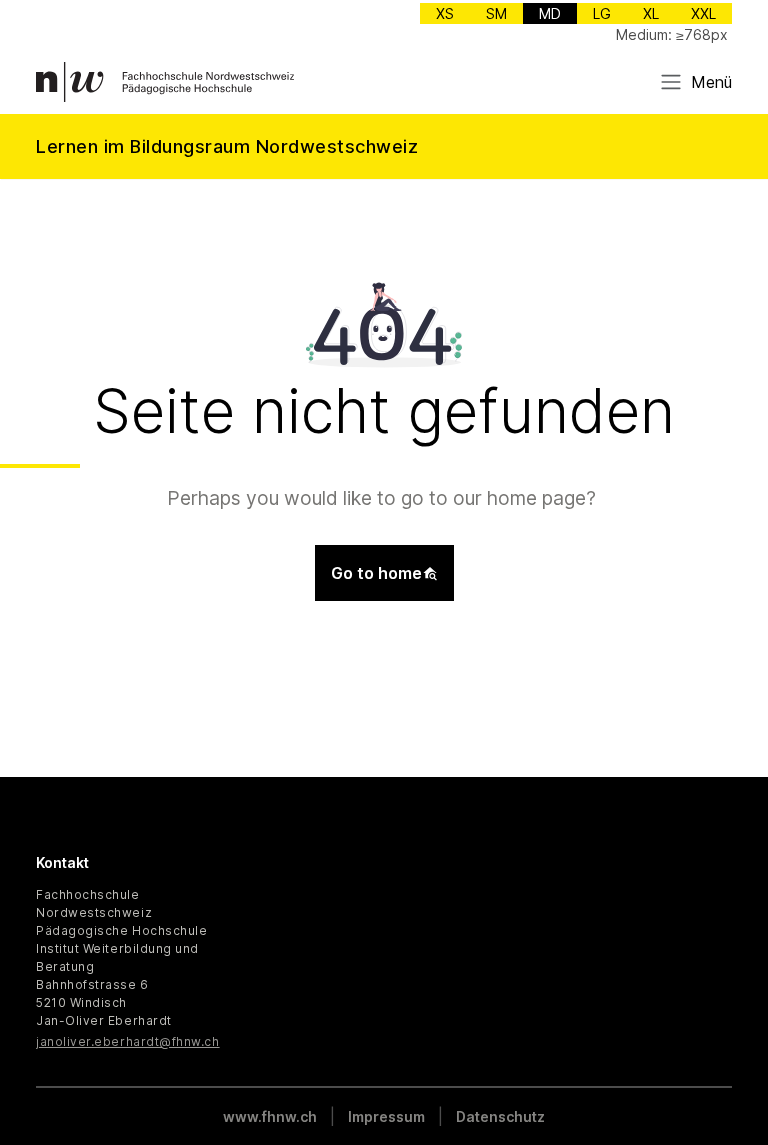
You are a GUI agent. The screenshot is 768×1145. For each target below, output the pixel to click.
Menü (711, 82)
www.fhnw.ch (270, 1116)
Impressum (386, 1116)
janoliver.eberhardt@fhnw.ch (128, 1041)
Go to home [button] (376, 573)
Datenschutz (500, 1116)
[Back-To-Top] (728, 1080)
